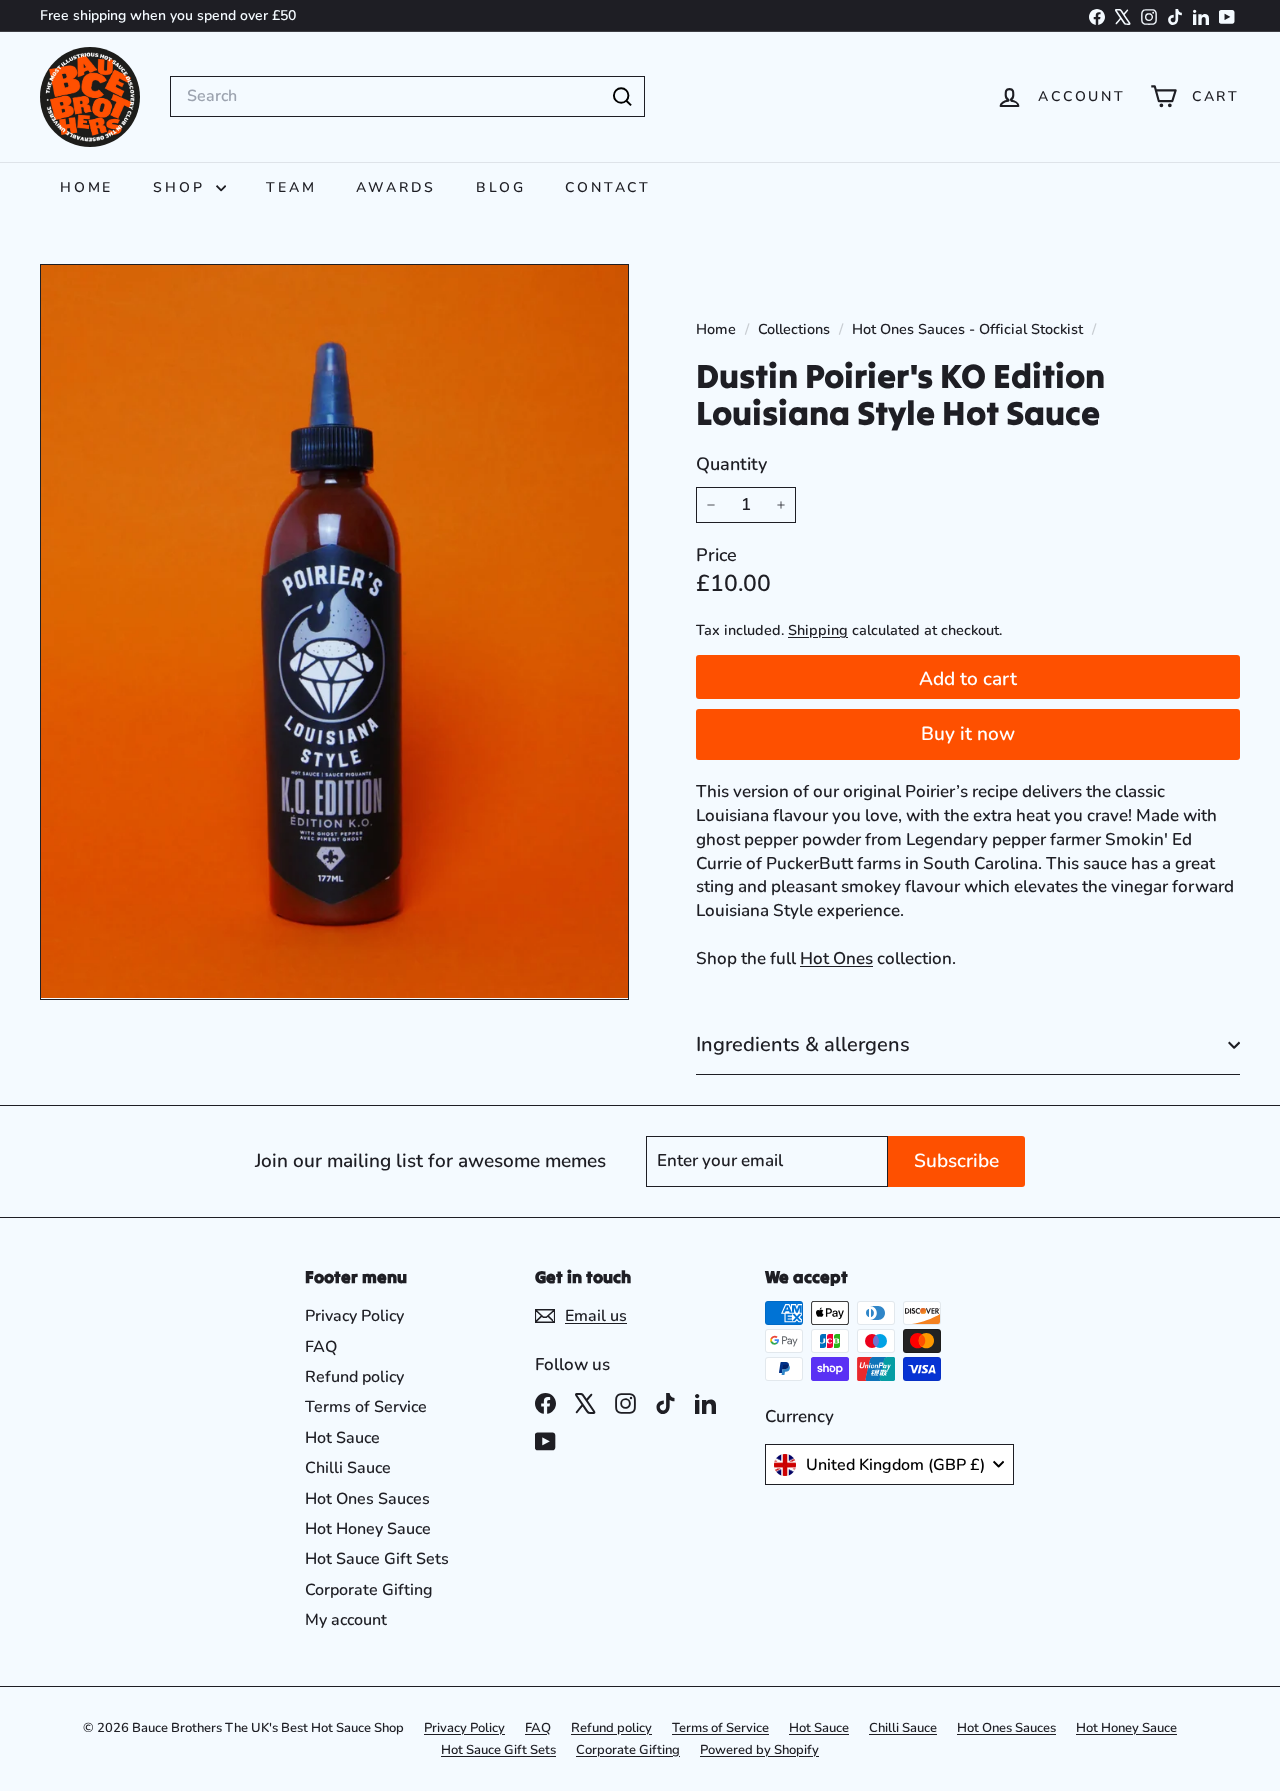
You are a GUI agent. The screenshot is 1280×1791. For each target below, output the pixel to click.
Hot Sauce (342, 1438)
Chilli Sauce (348, 1468)
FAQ (321, 1347)
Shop (182, 187)
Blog (500, 187)
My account (346, 1620)
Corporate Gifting (369, 1590)
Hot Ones (836, 958)
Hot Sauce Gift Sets (377, 1559)
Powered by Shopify (759, 1750)
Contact (608, 187)
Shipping (818, 630)
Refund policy (354, 1377)
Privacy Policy (354, 1316)
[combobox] (407, 96)
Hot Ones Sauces (367, 1499)
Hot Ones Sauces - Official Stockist (967, 329)
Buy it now (968, 734)
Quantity (731, 464)
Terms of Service (366, 1407)
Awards (396, 187)
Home (86, 187)
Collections (796, 329)
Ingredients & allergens (803, 1044)
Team (291, 187)
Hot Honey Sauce (368, 1529)
